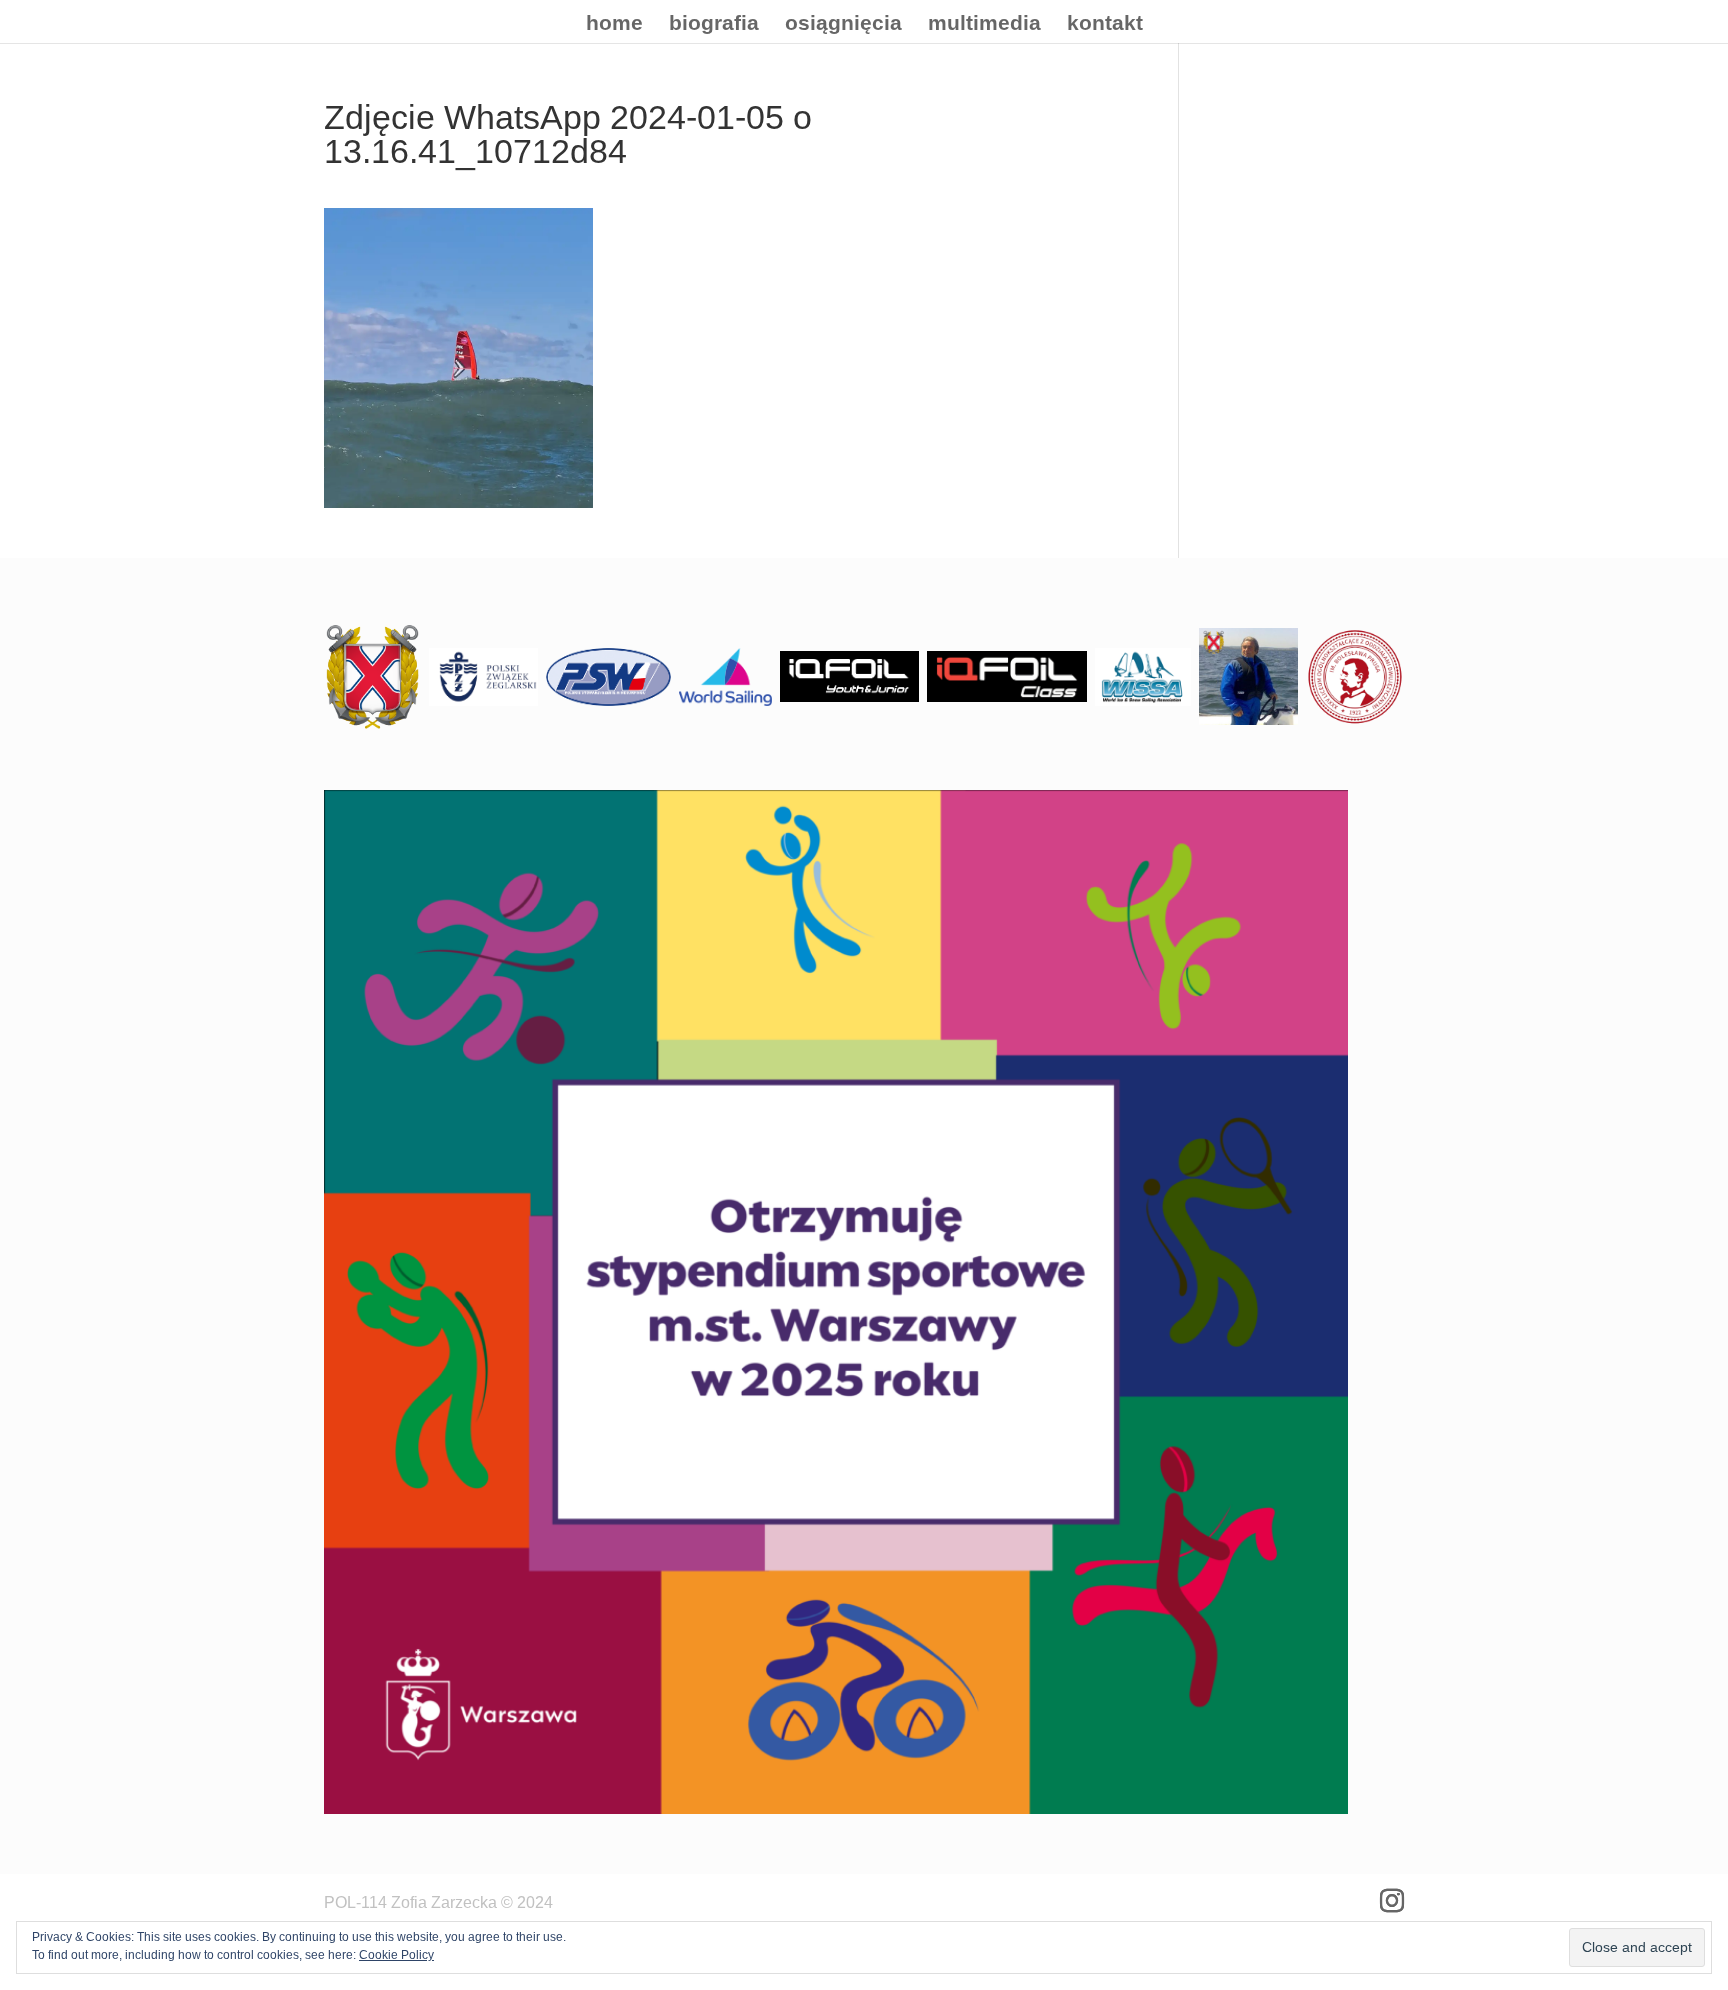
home (614, 25)
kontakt (1105, 25)
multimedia (984, 25)
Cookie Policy (396, 1955)
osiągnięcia (843, 25)
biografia (714, 25)
